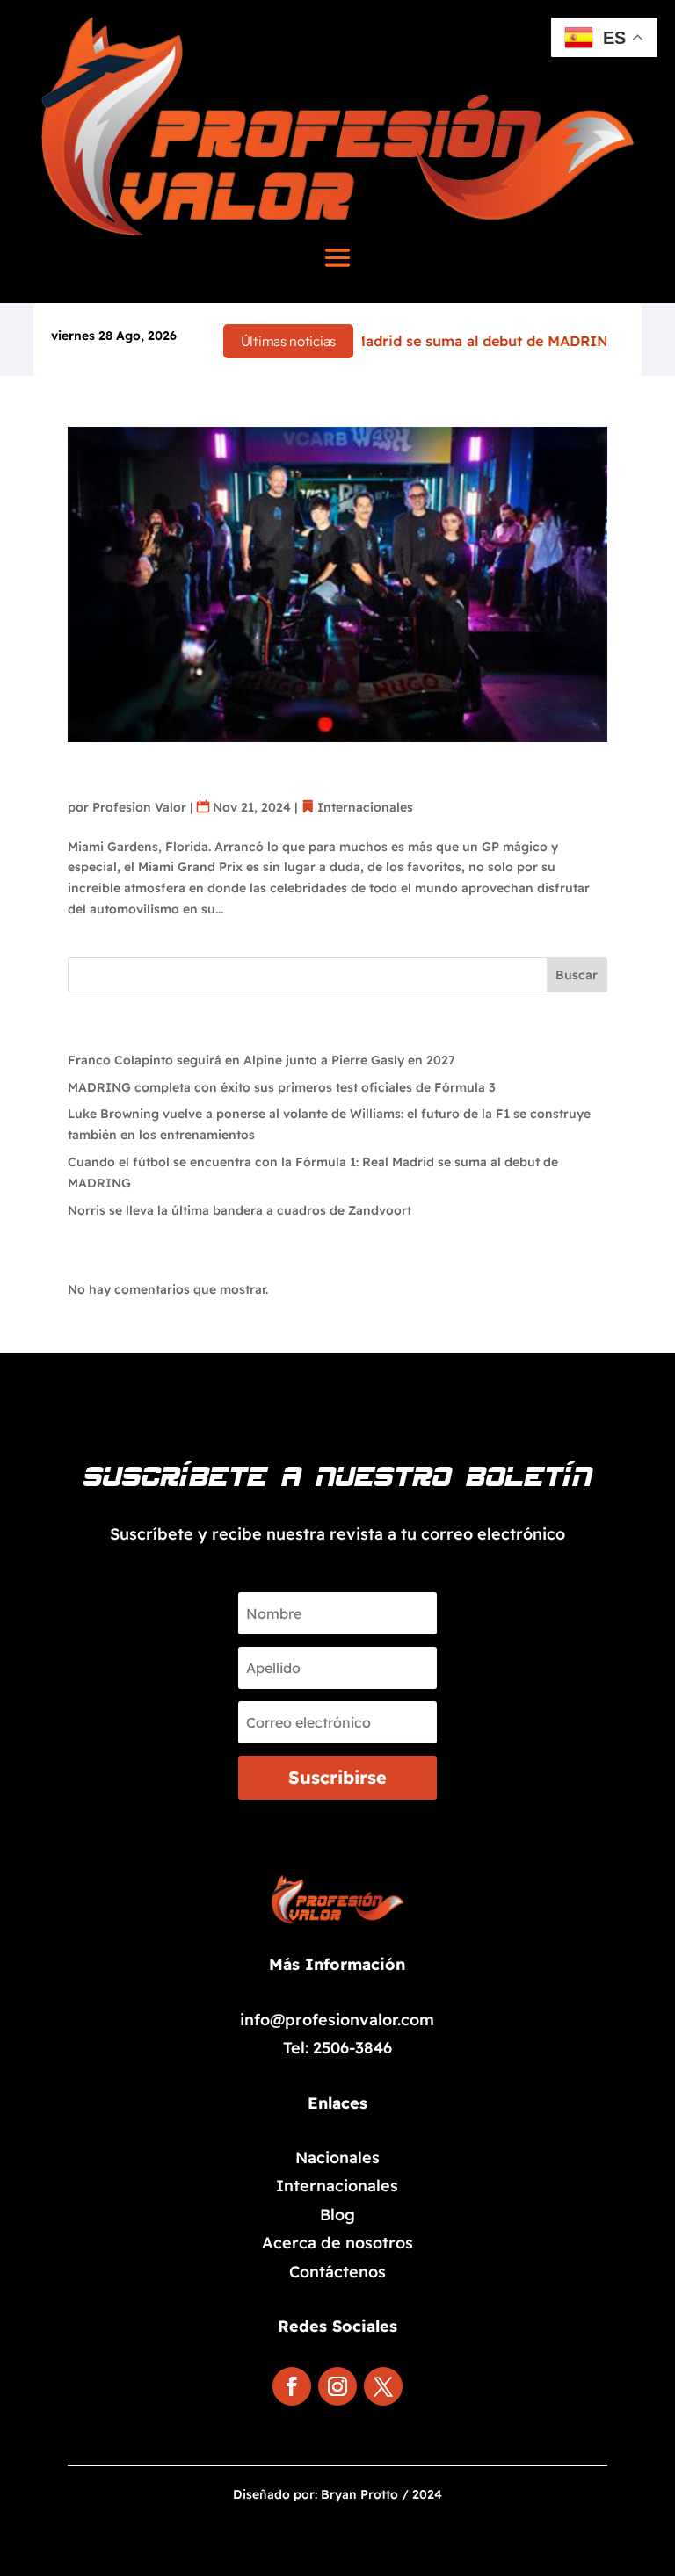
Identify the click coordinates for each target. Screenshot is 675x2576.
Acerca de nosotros (337, 2243)
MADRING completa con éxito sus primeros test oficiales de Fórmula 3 (282, 1087)
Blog (337, 2215)
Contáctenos (337, 2272)
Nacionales (337, 2157)
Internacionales (365, 807)
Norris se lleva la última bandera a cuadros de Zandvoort (240, 1210)
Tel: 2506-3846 (337, 2048)
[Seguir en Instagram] (337, 2386)
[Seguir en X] (383, 2386)
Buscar (577, 975)
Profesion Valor (139, 807)
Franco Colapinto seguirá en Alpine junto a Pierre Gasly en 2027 (261, 1060)
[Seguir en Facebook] (292, 2386)
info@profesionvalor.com (337, 2020)
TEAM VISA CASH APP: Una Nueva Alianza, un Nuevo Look (324, 765)
